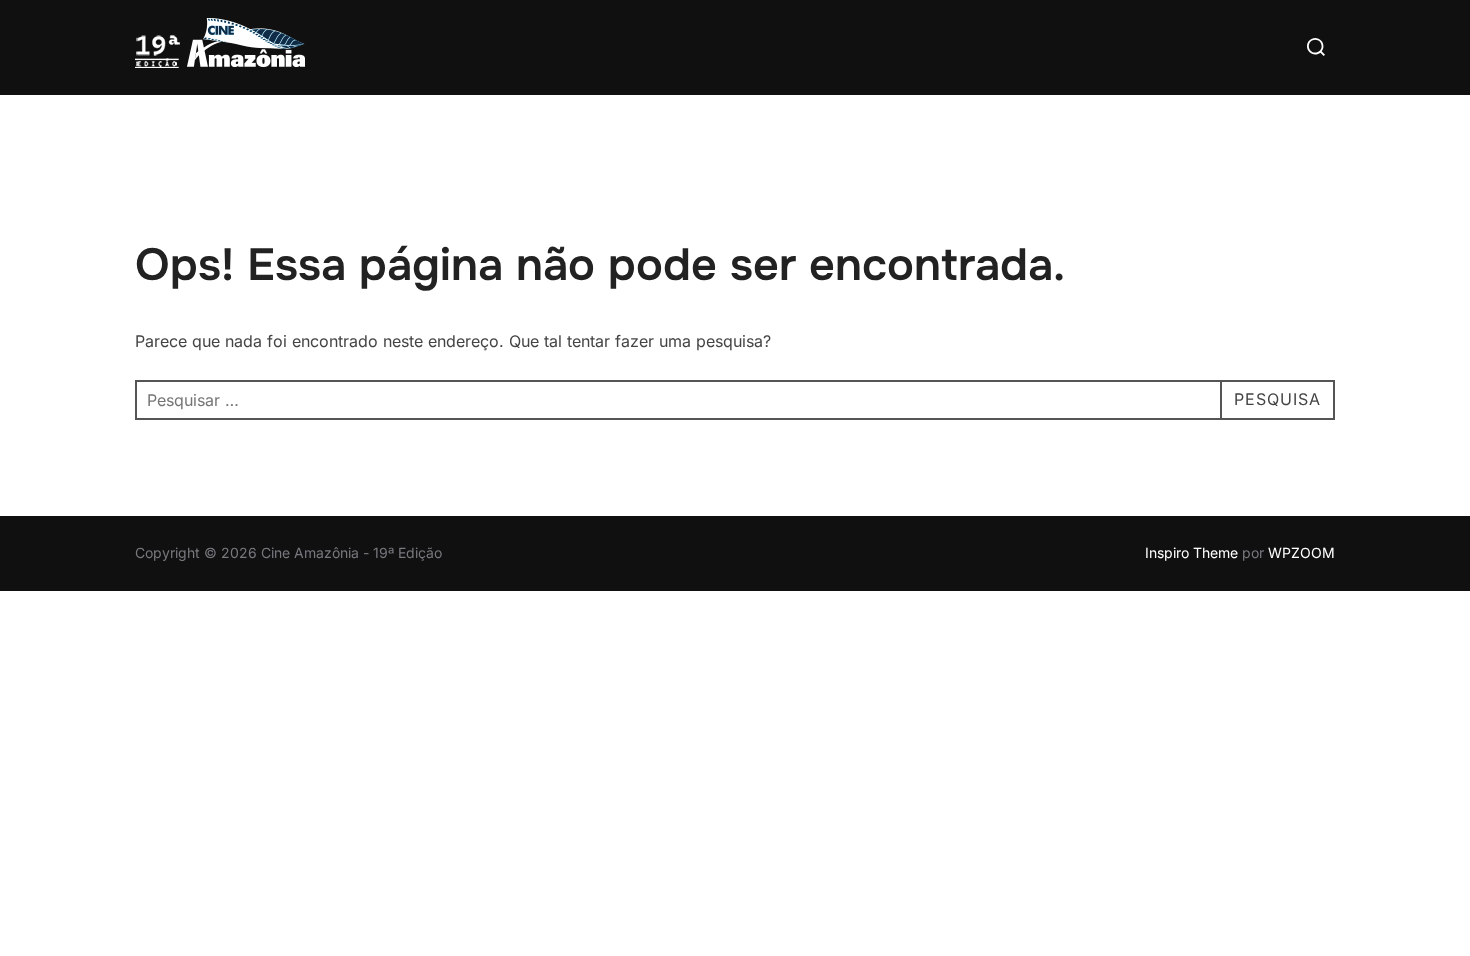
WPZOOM (1301, 552)
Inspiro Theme (1191, 552)
